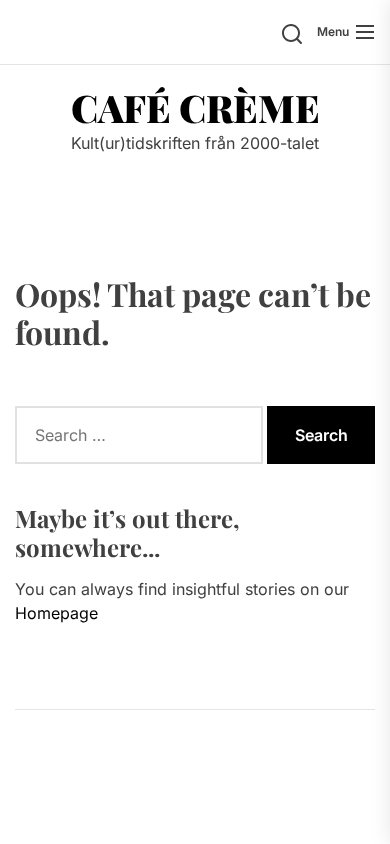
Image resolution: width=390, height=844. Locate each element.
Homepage (56, 613)
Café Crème (195, 108)
